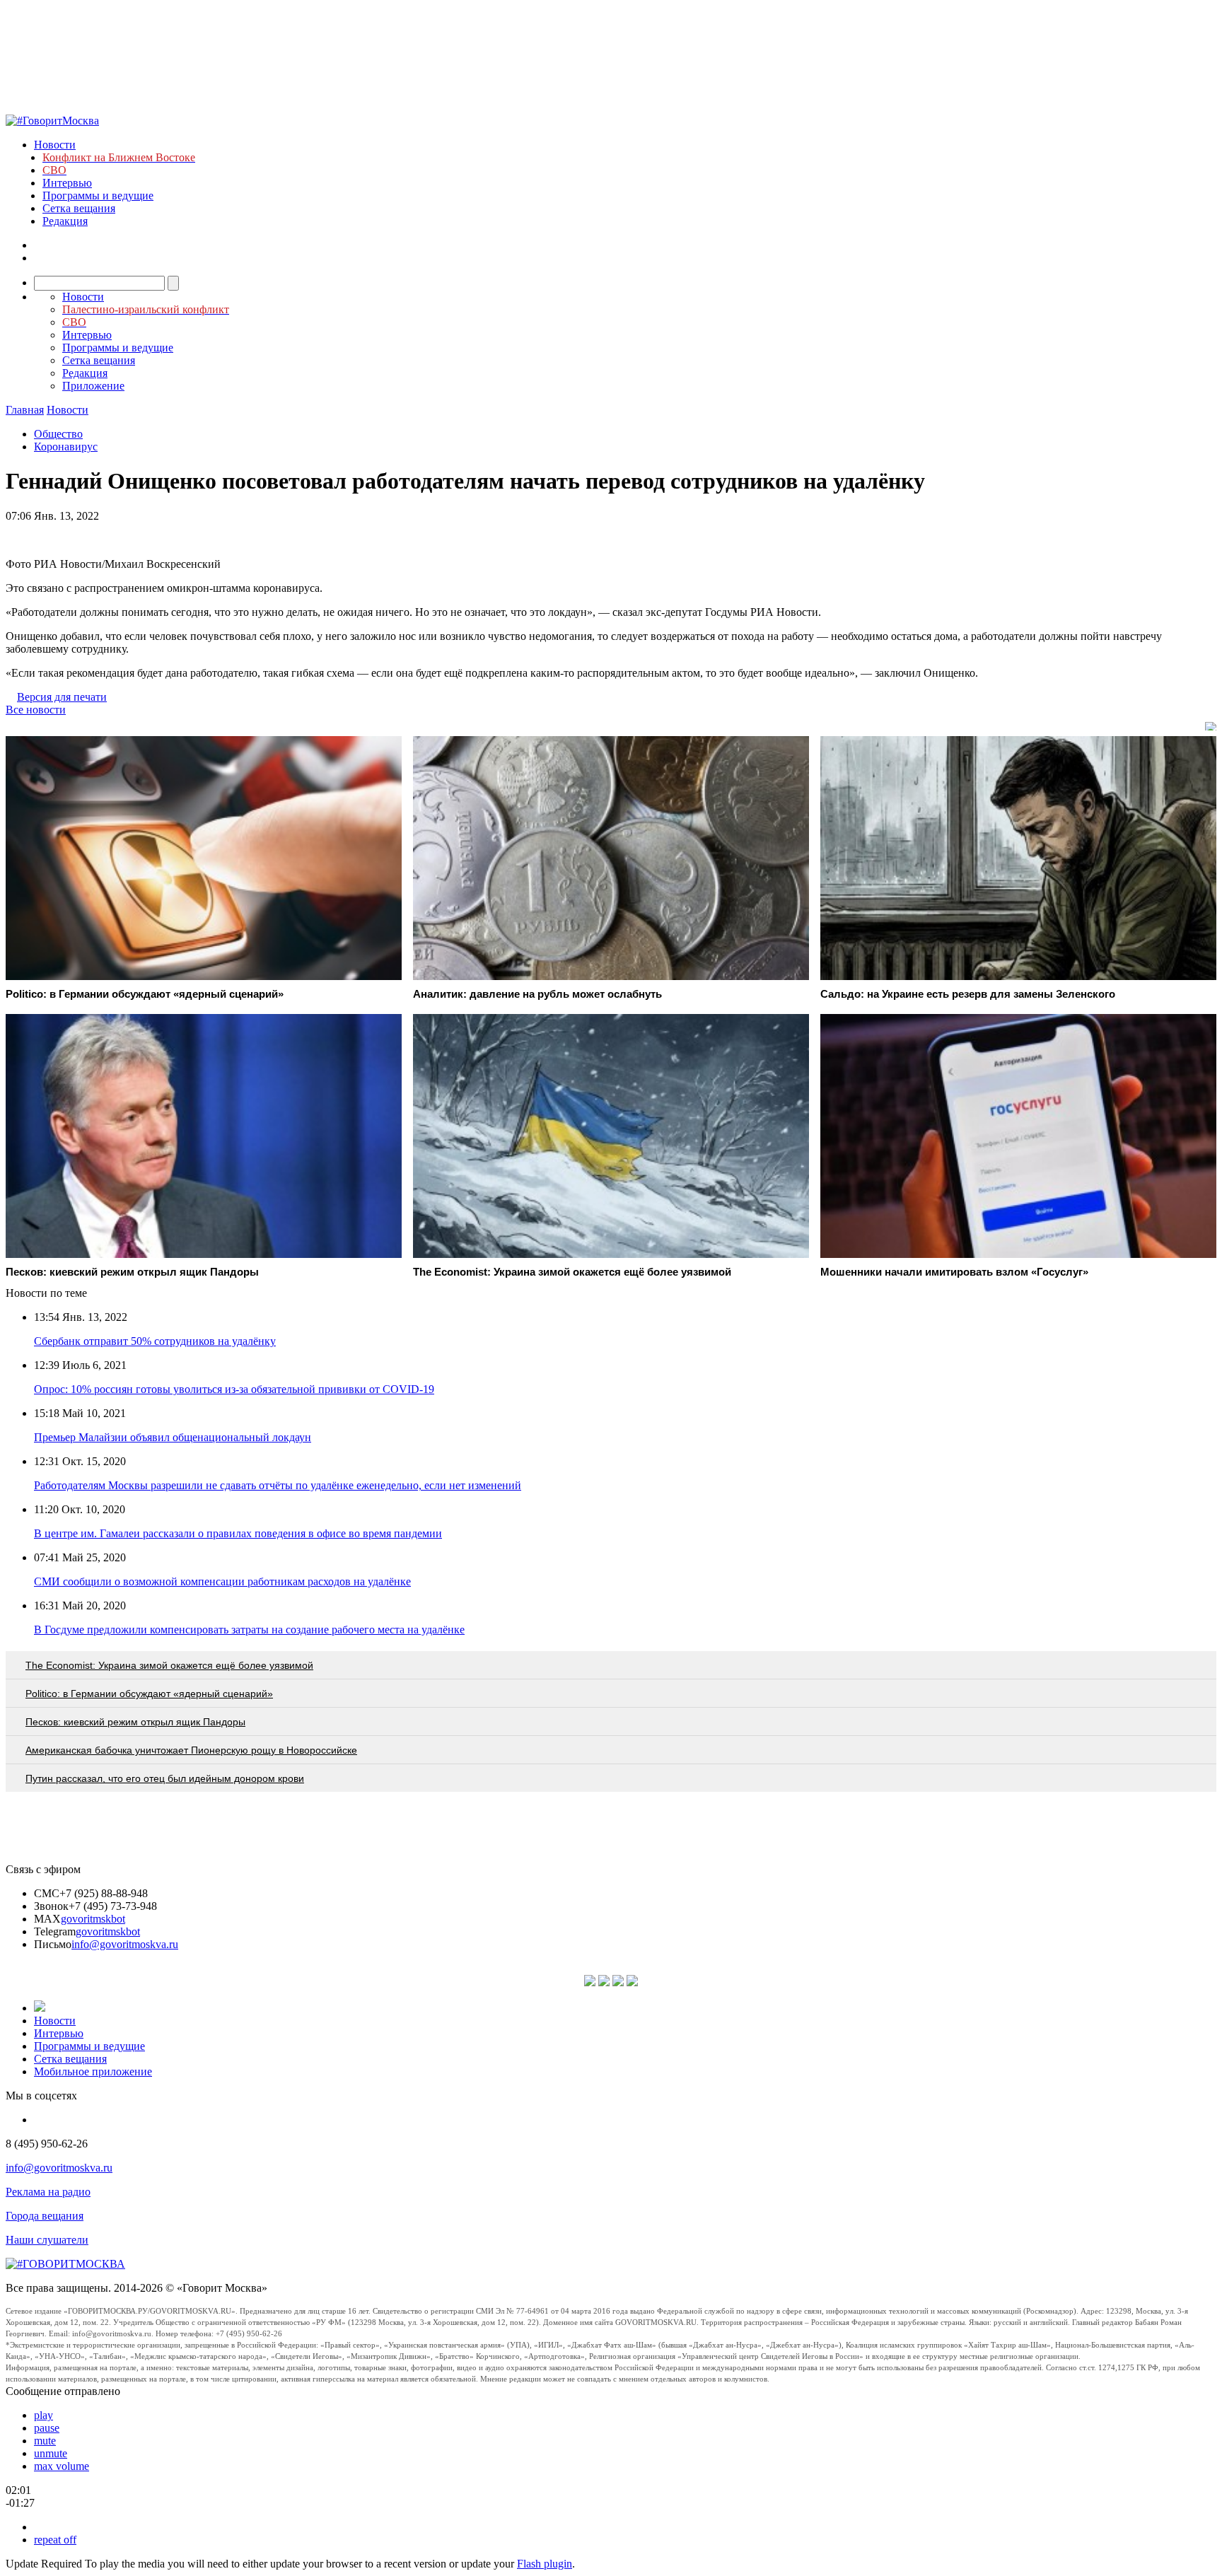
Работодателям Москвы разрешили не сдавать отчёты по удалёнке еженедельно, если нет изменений (278, 1485)
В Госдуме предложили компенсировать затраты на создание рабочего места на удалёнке (249, 1630)
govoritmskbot (93, 1919)
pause (47, 2428)
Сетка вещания (79, 208)
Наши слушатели (47, 2240)
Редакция (65, 221)
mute (45, 2441)
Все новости (36, 710)
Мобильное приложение (93, 2071)
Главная (25, 410)
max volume (62, 2466)
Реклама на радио (48, 2192)
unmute (51, 2453)
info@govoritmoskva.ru (125, 1944)
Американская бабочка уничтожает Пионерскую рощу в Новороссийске (191, 1750)
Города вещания (45, 2216)
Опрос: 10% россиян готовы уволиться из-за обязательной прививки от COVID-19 (234, 1389)
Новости (55, 145)
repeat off (55, 2540)
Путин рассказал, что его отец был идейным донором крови (165, 1778)
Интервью (67, 183)
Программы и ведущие (98, 196)
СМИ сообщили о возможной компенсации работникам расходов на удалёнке (222, 1581)
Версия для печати (62, 697)
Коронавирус (66, 447)
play (43, 2415)
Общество (58, 434)
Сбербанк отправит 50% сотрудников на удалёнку (155, 1341)
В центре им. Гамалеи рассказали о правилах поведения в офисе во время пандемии (238, 1533)
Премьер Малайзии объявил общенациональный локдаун (173, 1437)
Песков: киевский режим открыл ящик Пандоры (135, 1722)
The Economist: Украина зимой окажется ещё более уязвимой (169, 1665)
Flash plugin (545, 2564)
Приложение (93, 386)
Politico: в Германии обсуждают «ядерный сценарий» (149, 1694)
